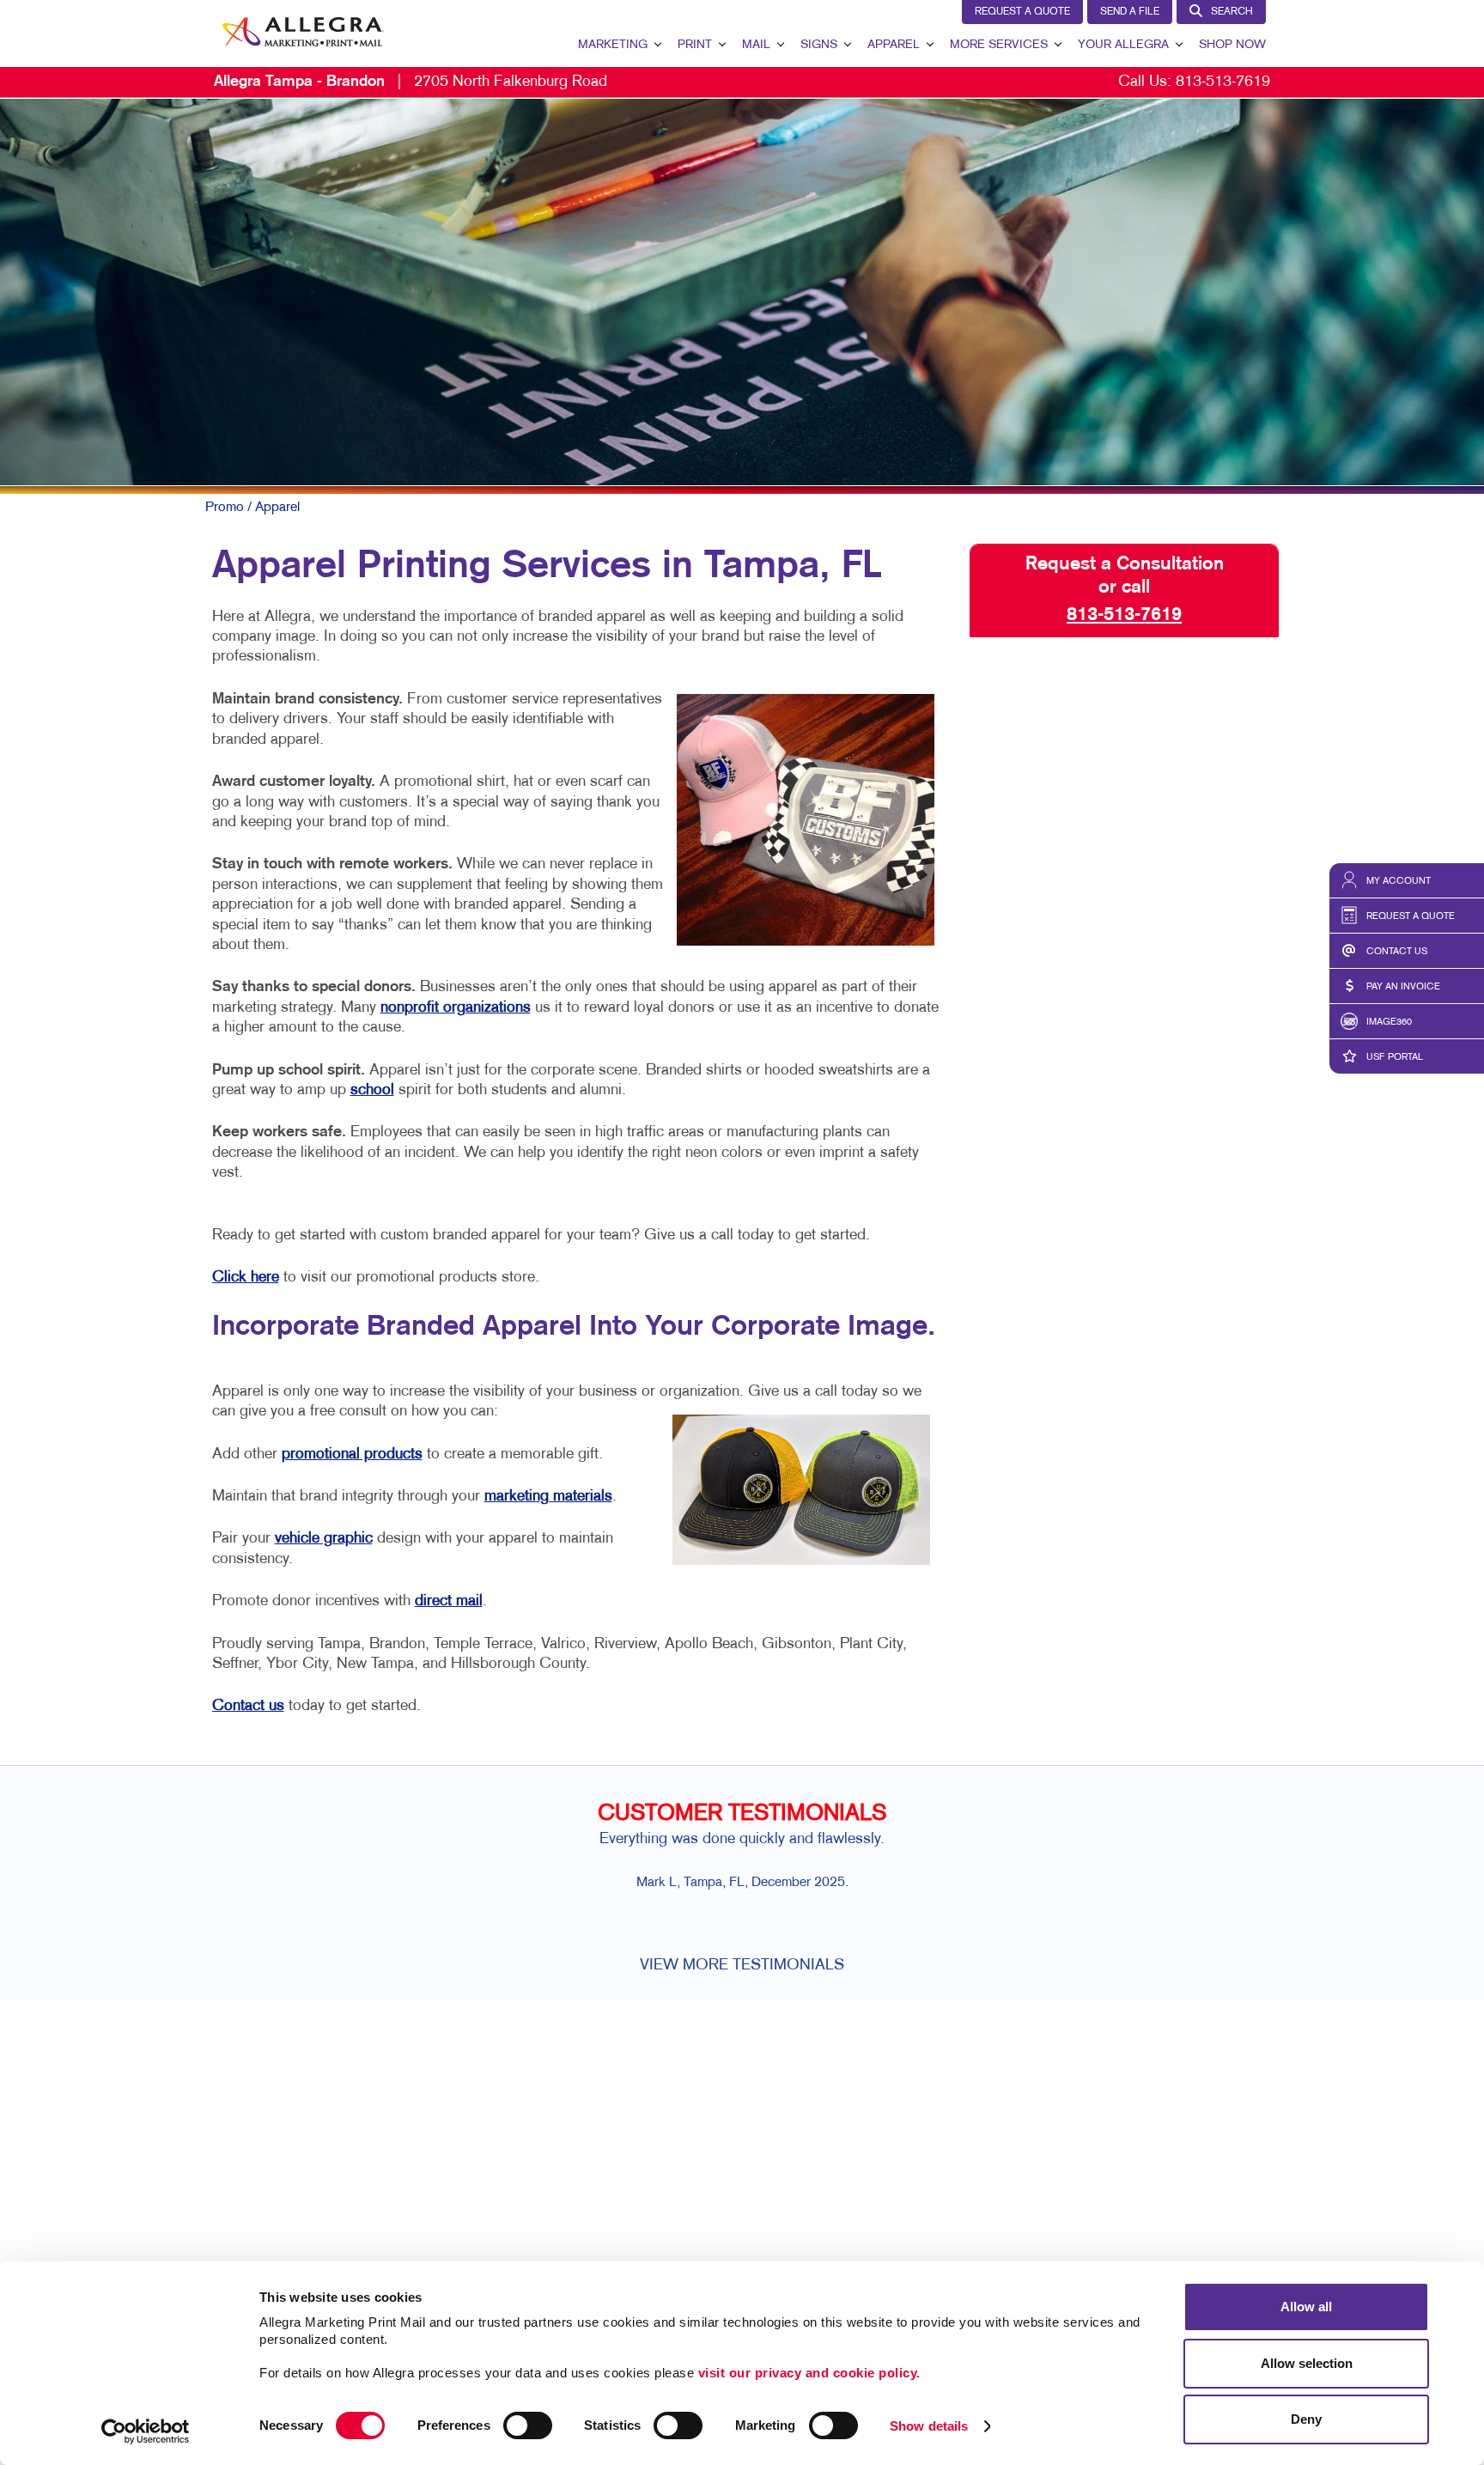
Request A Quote (1022, 12)
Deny (1306, 2419)
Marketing (613, 45)
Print (695, 45)
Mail (756, 45)
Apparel (894, 45)
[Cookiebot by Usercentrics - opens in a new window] (146, 2432)
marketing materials (548, 1497)
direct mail (449, 1601)
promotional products (352, 1455)
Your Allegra (1123, 45)
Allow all (1306, 2307)
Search (1232, 12)
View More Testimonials (742, 1966)
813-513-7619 (1223, 82)
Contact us (248, 1706)
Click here (246, 1278)
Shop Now (1232, 45)
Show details (929, 2426)
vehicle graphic (324, 1539)
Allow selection (1307, 2363)
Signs (819, 45)
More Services (999, 45)
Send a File (1130, 12)
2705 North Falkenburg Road (411, 82)
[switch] (528, 2425)
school (372, 1090)
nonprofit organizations (456, 1008)
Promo (225, 508)
